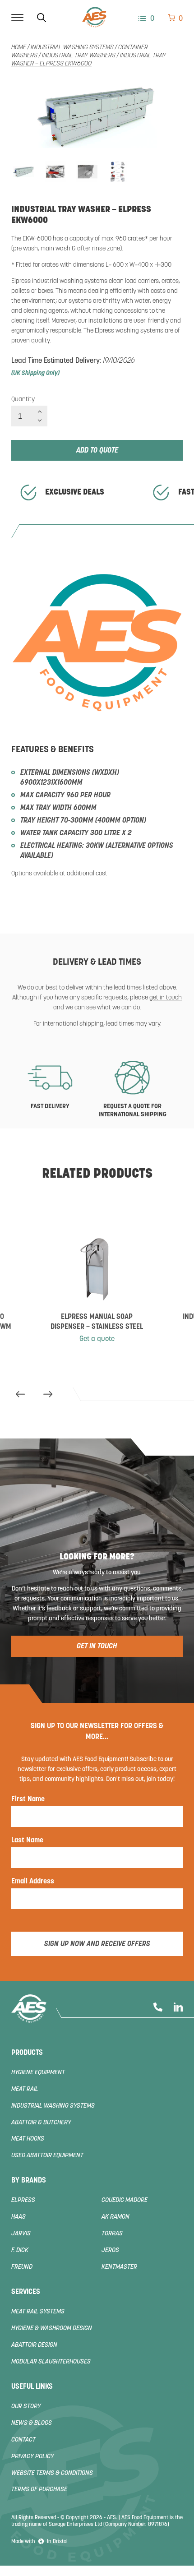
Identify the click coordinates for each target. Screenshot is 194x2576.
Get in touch (97, 1646)
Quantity (23, 400)
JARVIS (21, 2234)
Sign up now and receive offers (97, 1944)
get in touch (166, 998)
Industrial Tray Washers (79, 56)
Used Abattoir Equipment (47, 2156)
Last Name (27, 1841)
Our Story (26, 2407)
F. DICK (20, 2250)
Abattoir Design (34, 2345)
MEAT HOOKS (28, 2139)
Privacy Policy (33, 2457)
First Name (28, 1799)
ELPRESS (23, 2200)
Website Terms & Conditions (52, 2473)
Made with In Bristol (39, 2542)
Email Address (33, 1882)
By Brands (29, 2181)
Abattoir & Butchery (41, 2123)
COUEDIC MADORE (125, 2200)
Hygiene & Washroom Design (52, 2329)
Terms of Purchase (39, 2490)
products (27, 2053)
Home (19, 48)
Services (26, 2292)
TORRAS (112, 2234)
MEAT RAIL (25, 2089)
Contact (23, 2440)
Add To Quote (97, 451)
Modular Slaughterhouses (51, 2362)
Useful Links (32, 2387)
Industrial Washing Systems (72, 48)
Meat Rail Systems (38, 2312)
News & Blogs (32, 2423)
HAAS (18, 2217)
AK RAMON (115, 2217)
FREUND (22, 2267)
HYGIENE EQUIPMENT (38, 2073)
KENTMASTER (119, 2267)
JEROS (110, 2250)
